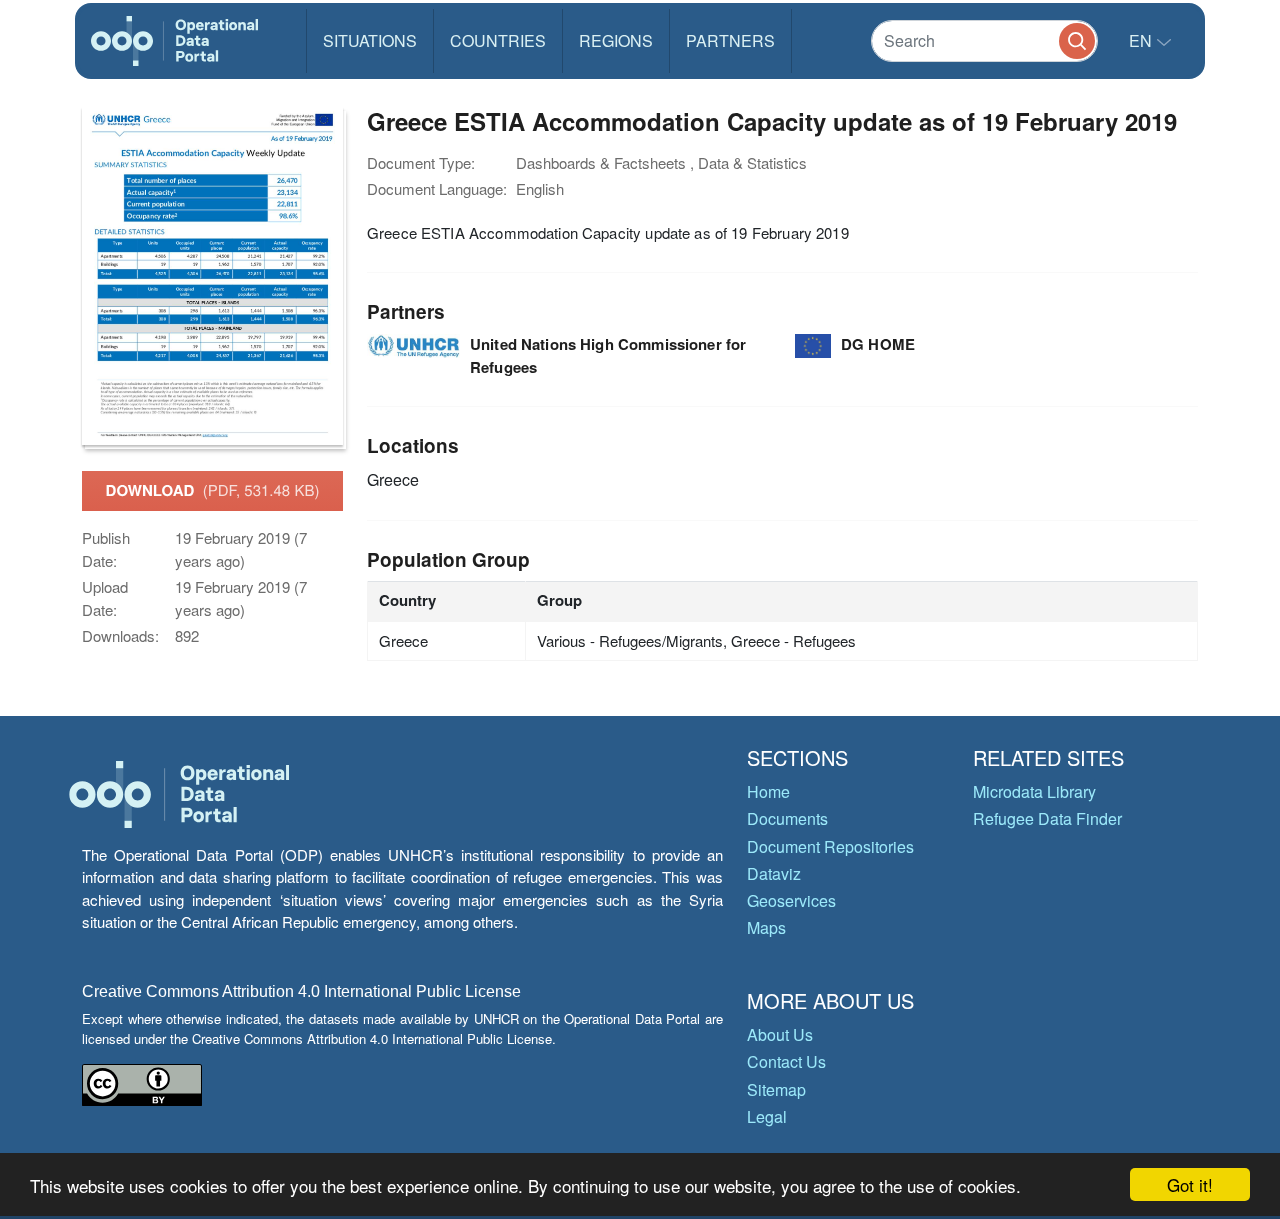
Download (213, 490)
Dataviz (774, 873)
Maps (766, 927)
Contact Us (786, 1061)
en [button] (1142, 40)
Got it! (1190, 1184)
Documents (787, 818)
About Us (780, 1034)
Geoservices (791, 900)
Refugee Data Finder (1047, 818)
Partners (730, 40)
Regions (616, 40)
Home (768, 791)
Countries (498, 40)
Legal (767, 1116)
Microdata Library (1034, 791)
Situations (370, 40)
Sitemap (776, 1089)
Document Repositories (830, 846)
